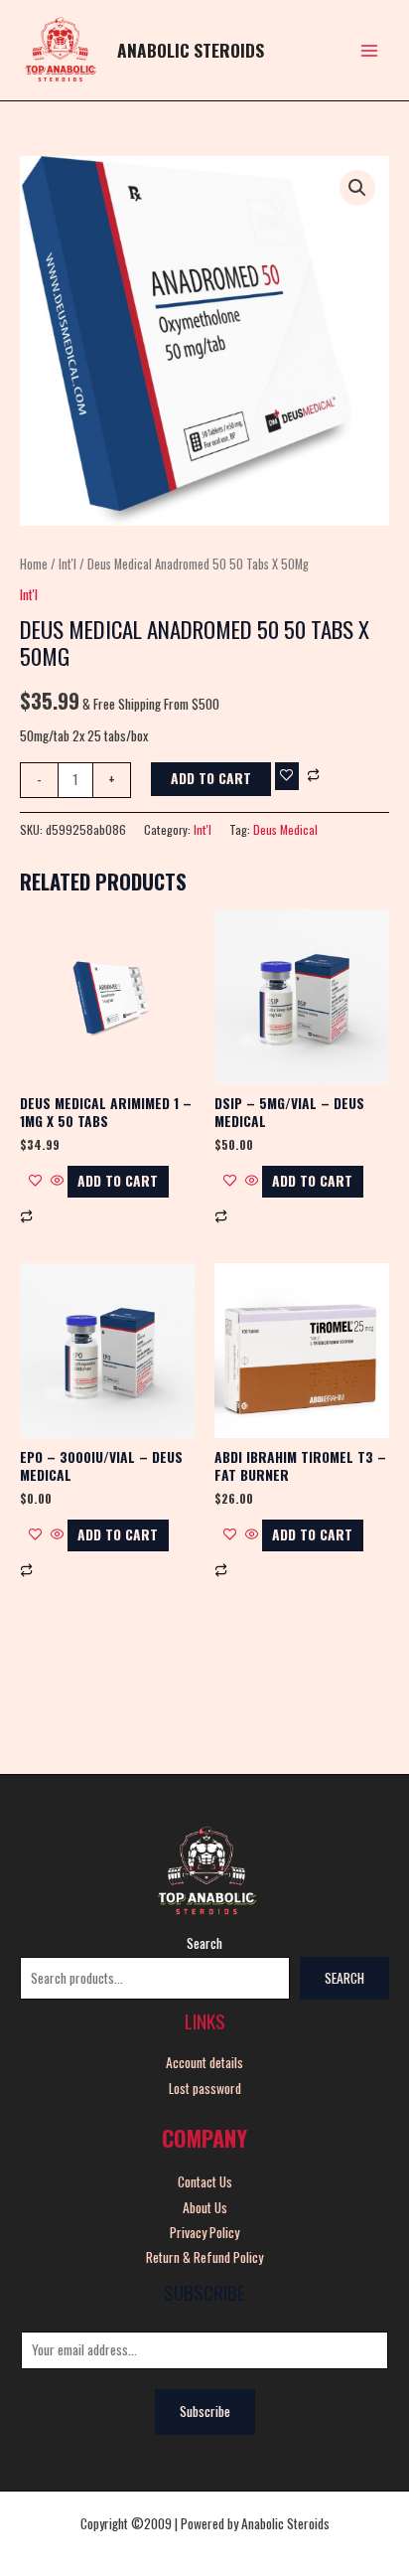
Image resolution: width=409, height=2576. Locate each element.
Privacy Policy (204, 2232)
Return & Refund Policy (204, 2257)
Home (34, 564)
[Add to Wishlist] (287, 776)
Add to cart (211, 778)
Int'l (68, 564)
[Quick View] (58, 1181)
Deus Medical (285, 829)
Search (204, 1943)
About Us (205, 2207)
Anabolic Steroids (191, 50)
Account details (204, 2062)
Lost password (205, 2088)
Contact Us (205, 2181)
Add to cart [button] (118, 1181)
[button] (357, 188)
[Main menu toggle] (370, 50)
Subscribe (205, 2411)
